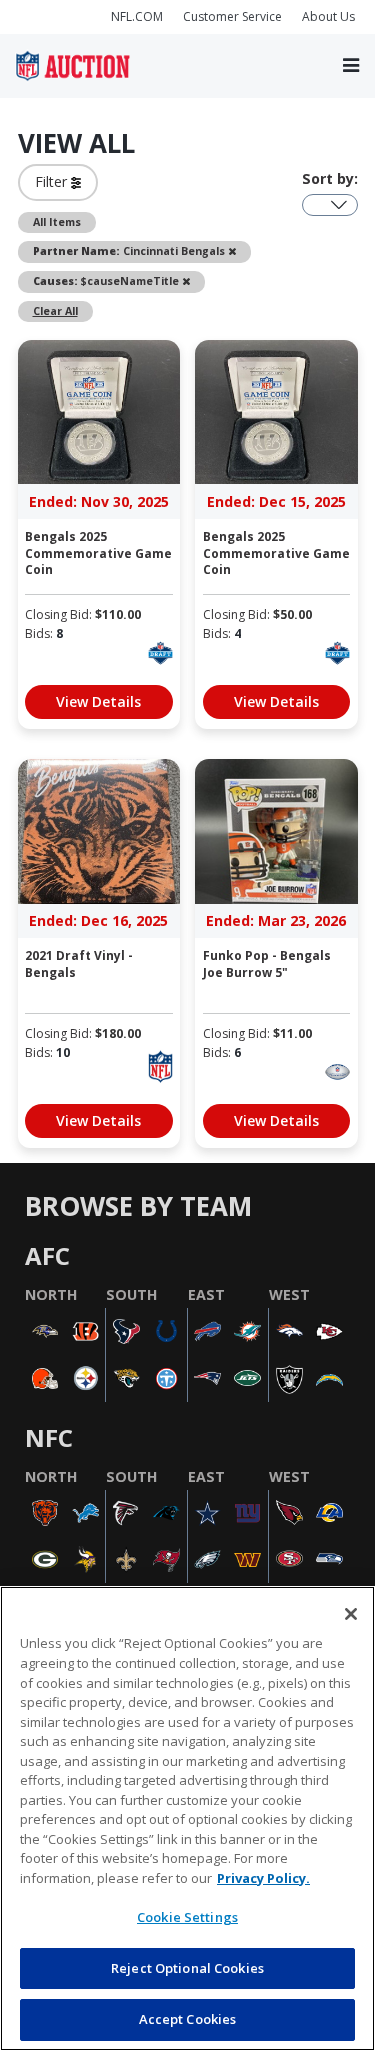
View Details (98, 701)
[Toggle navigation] (351, 65)
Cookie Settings (187, 1917)
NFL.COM (137, 16)
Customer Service (232, 16)
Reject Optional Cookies (187, 1968)
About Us (328, 16)
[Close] (351, 1614)
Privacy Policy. (263, 1878)
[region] (187, 1818)
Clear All (55, 311)
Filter (53, 181)
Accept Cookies (188, 2019)
